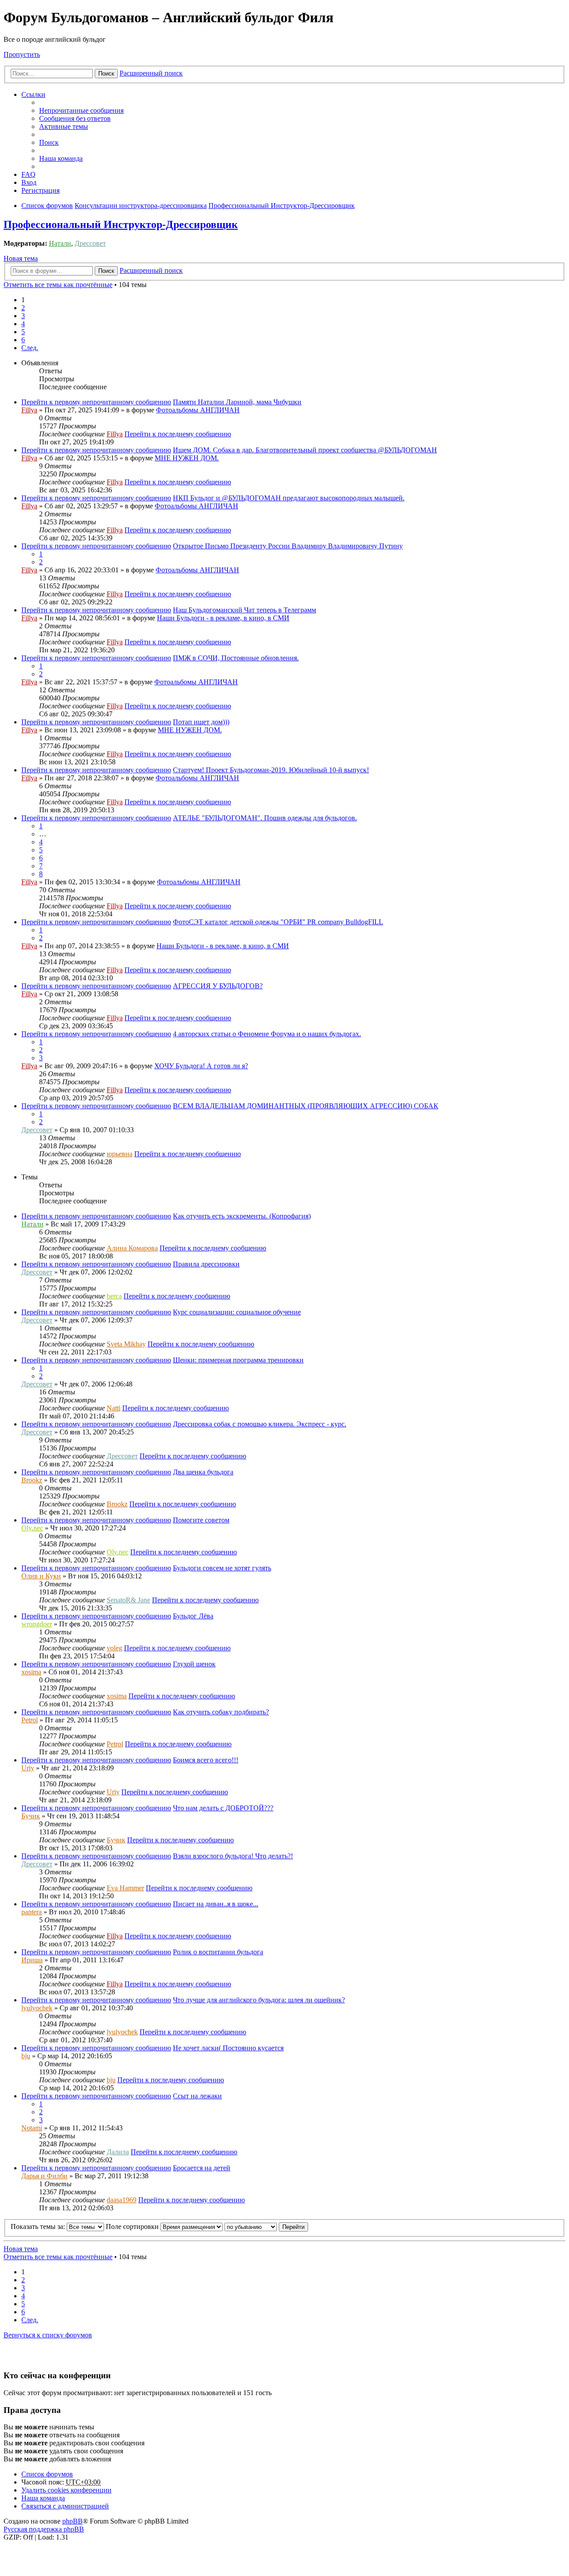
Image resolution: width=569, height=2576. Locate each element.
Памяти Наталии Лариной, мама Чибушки (237, 402)
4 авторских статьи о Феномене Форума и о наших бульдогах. (267, 1034)
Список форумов (47, 2474)
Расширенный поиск (151, 73)
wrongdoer (37, 1624)
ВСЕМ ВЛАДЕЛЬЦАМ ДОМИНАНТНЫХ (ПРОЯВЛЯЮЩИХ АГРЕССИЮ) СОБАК (306, 1106)
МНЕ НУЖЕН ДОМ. (187, 458)
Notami (32, 2128)
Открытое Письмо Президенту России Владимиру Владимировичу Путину (288, 546)
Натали (60, 243)
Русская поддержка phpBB (44, 2529)
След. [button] (30, 348)
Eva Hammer (125, 1888)
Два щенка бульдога (203, 1472)
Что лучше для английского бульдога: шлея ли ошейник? (259, 2000)
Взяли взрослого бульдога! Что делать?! (233, 1856)
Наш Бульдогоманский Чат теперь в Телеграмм (244, 610)
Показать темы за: (39, 2227)
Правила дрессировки (206, 1264)
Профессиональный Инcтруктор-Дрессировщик (121, 224)
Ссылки (33, 94)
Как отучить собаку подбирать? (221, 1712)
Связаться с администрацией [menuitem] (65, 2506)
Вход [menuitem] (29, 182)
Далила (118, 2152)
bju (26, 2056)
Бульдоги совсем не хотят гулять (222, 1568)
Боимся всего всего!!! (206, 1760)
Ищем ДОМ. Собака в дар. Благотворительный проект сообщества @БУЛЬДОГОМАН (305, 450)
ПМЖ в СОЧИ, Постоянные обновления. (236, 658)
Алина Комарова (132, 1248)
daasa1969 (122, 2200)
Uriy (28, 1768)
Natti (114, 1408)
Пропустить (22, 54)
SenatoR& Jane (128, 1600)
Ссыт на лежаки (197, 2096)
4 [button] (23, 324)
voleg (114, 1648)
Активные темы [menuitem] (64, 126)
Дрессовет (90, 243)
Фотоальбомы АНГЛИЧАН (198, 410)
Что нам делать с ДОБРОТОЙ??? (223, 1808)
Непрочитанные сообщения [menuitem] (81, 110)
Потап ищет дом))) (201, 722)
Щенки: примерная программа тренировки (238, 1360)
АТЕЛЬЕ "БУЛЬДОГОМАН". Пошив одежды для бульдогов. (265, 818)
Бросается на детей (202, 2168)
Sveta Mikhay (126, 1344)
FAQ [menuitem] (28, 174)
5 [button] (23, 332)
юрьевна (120, 1154)
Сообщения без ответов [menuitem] (75, 118)
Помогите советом (201, 1520)
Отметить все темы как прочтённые (58, 285)
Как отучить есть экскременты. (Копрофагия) (242, 1216)
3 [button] (23, 316)
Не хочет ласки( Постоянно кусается (228, 2048)
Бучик (31, 1816)
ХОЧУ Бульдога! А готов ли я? (201, 1066)
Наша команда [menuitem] (61, 158)
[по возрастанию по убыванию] (251, 2227)
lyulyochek (37, 2008)
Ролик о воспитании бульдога (218, 1952)
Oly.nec (32, 1528)
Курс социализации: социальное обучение (237, 1312)
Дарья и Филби (44, 2176)
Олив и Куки (41, 1576)
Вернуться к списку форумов (48, 2335)
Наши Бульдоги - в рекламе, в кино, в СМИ (223, 618)
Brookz (32, 1480)
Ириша (32, 1960)
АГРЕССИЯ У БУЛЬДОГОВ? (218, 986)
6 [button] (23, 340)
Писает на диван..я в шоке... (216, 1904)
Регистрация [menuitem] (40, 190)
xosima (31, 1672)
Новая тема (21, 258)
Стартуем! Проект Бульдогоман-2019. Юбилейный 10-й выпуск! (271, 770)
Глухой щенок (194, 1664)
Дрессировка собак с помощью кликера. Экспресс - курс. (260, 1424)
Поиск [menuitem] (49, 142)
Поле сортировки (133, 2227)
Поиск (106, 74)
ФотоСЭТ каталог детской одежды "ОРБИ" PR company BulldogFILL (278, 922)
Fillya (29, 410)
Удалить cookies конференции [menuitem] (66, 2490)
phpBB (72, 2521)
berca (114, 1296)
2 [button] (23, 308)
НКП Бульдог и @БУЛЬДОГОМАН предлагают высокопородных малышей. (289, 498)
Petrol (30, 1720)
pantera (32, 1912)
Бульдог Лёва (193, 1616)
